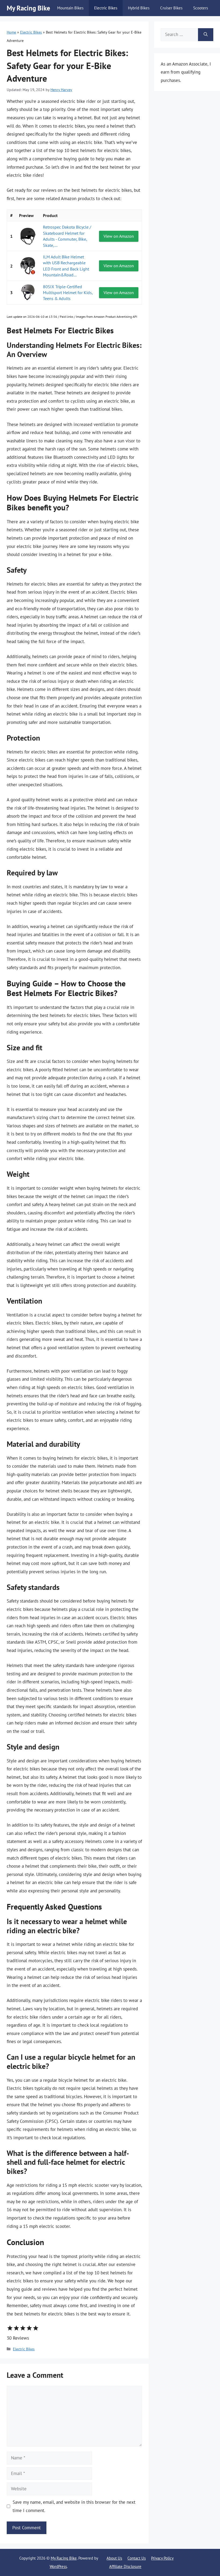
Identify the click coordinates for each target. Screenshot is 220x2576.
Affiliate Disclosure (125, 2566)
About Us (114, 2558)
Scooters (201, 8)
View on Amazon (119, 236)
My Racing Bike (28, 8)
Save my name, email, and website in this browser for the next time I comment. (74, 2506)
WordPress (58, 2566)
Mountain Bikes (70, 8)
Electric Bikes (106, 8)
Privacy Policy (162, 2558)
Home (11, 32)
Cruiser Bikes (171, 8)
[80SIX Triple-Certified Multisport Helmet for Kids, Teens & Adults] (28, 293)
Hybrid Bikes (139, 8)
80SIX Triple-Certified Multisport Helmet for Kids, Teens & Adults (68, 293)
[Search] (206, 35)
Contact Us (137, 2558)
